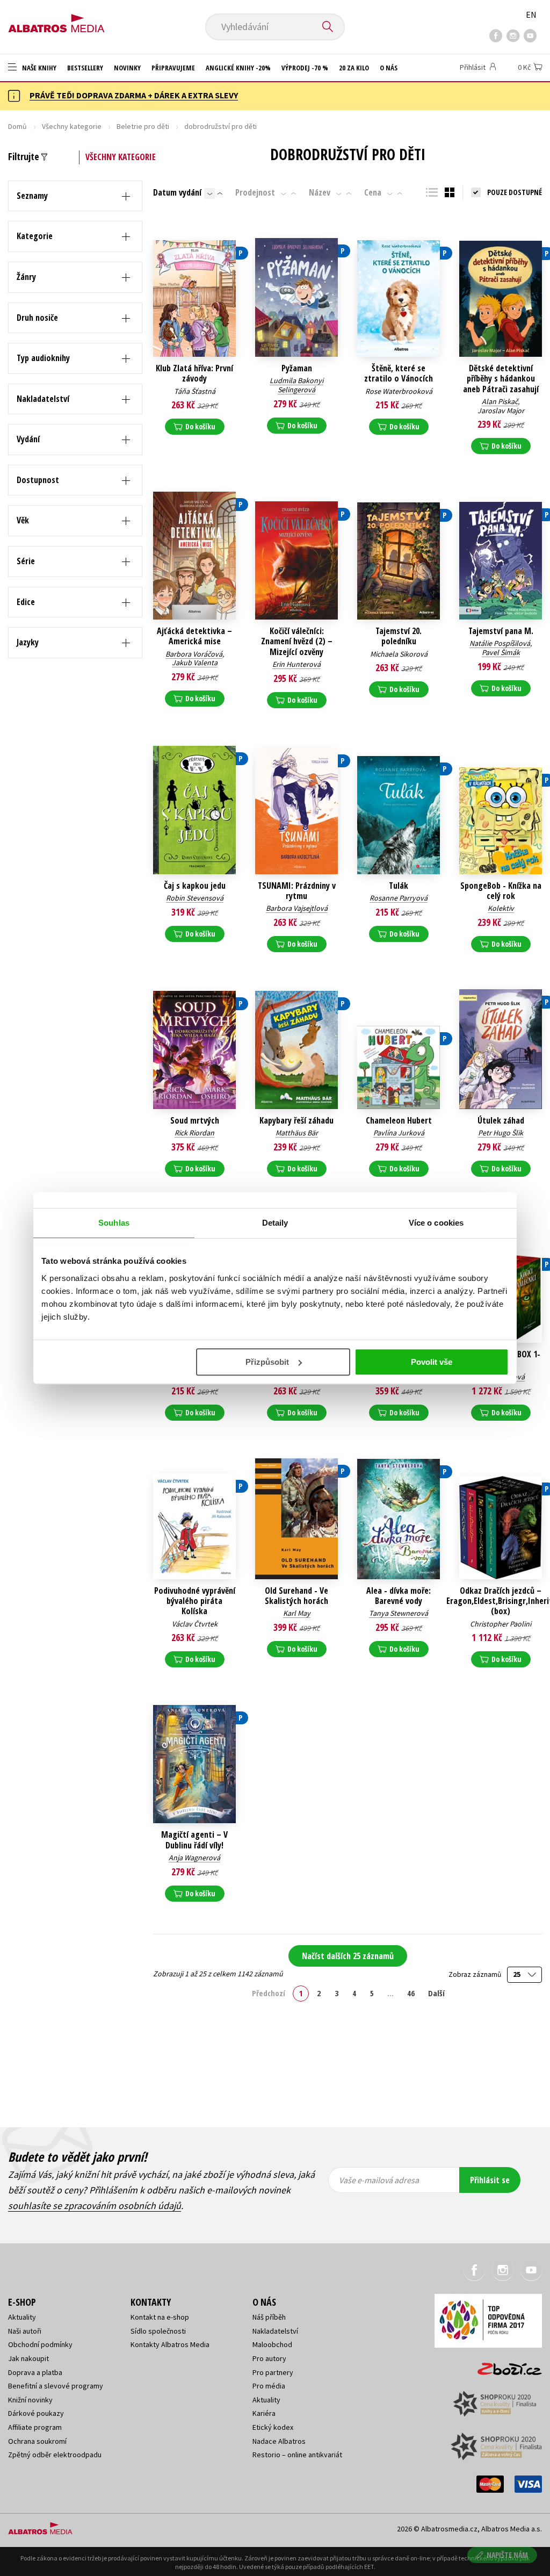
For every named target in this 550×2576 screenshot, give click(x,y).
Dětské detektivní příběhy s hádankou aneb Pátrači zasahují (501, 379)
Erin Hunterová (296, 664)
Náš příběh (269, 2317)
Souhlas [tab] (114, 1223)
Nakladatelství (275, 2331)
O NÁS (389, 68)
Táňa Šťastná (195, 391)
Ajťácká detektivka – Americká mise (194, 636)
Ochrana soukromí (37, 2441)
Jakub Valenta (195, 663)
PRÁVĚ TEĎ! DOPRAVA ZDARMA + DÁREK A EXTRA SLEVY (134, 95)
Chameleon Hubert (399, 1121)
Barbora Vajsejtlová (297, 908)
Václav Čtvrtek (195, 1624)
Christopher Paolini (501, 1624)
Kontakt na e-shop (160, 2317)
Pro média (269, 2386)
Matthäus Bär (297, 1133)
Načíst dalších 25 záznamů (348, 1956)
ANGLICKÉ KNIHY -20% (238, 68)
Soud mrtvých (195, 1121)
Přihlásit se (490, 2180)
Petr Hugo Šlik (501, 1133)
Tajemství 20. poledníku (399, 636)
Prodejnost (255, 192)
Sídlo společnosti (158, 2331)
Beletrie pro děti (143, 126)
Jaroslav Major (501, 411)
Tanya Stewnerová (399, 1613)
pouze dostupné (515, 192)
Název (320, 192)
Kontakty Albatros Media (170, 2344)
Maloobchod (272, 2344)
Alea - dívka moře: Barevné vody (399, 1596)
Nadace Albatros (279, 2441)
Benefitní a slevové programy (56, 2386)
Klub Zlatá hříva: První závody (194, 373)
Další (436, 1993)
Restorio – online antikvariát (297, 2455)
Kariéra (264, 2413)
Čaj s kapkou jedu (195, 886)
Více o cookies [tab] (436, 1223)
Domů (17, 126)
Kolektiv (501, 908)
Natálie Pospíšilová (500, 643)
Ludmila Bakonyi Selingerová (296, 385)
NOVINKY (127, 68)
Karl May (297, 1613)
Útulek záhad (501, 1121)
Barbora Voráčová (194, 654)
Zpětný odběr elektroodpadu (55, 2455)
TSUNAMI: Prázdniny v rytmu (297, 891)
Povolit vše (432, 1362)
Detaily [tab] (275, 1223)
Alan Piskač (500, 401)
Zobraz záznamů (476, 1974)
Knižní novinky (30, 2400)
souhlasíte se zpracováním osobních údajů (95, 2206)
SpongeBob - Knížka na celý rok (501, 891)
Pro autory (269, 2358)
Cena (373, 192)
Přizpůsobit (267, 1362)
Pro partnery (273, 2372)
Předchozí (269, 1993)
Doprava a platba (35, 2372)
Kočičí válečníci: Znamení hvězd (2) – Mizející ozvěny (297, 642)
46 (411, 1993)
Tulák (399, 886)
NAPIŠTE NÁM (507, 2555)
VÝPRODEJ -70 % (305, 68)
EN (531, 15)
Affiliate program (35, 2427)
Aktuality (22, 2317)
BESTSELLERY (85, 68)
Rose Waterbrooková (399, 391)
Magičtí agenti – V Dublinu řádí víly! (194, 1840)
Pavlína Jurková (399, 1133)
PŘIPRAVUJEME (173, 68)
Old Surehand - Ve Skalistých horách (296, 1596)
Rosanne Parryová (399, 898)
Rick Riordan (194, 1133)
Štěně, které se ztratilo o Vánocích (399, 373)
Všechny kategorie (72, 126)
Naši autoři (25, 2331)
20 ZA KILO (354, 68)
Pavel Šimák (501, 652)
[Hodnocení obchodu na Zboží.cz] (504, 2366)
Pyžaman (297, 368)
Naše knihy (38, 68)
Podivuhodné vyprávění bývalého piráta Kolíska (195, 1601)
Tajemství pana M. (501, 631)
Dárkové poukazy (36, 2413)
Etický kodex (273, 2427)
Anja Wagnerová (194, 1858)
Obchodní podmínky (40, 2344)
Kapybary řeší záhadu (296, 1121)
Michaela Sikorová (399, 654)
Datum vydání (177, 192)
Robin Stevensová (195, 898)
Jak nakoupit (28, 2358)
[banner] (56, 20)
